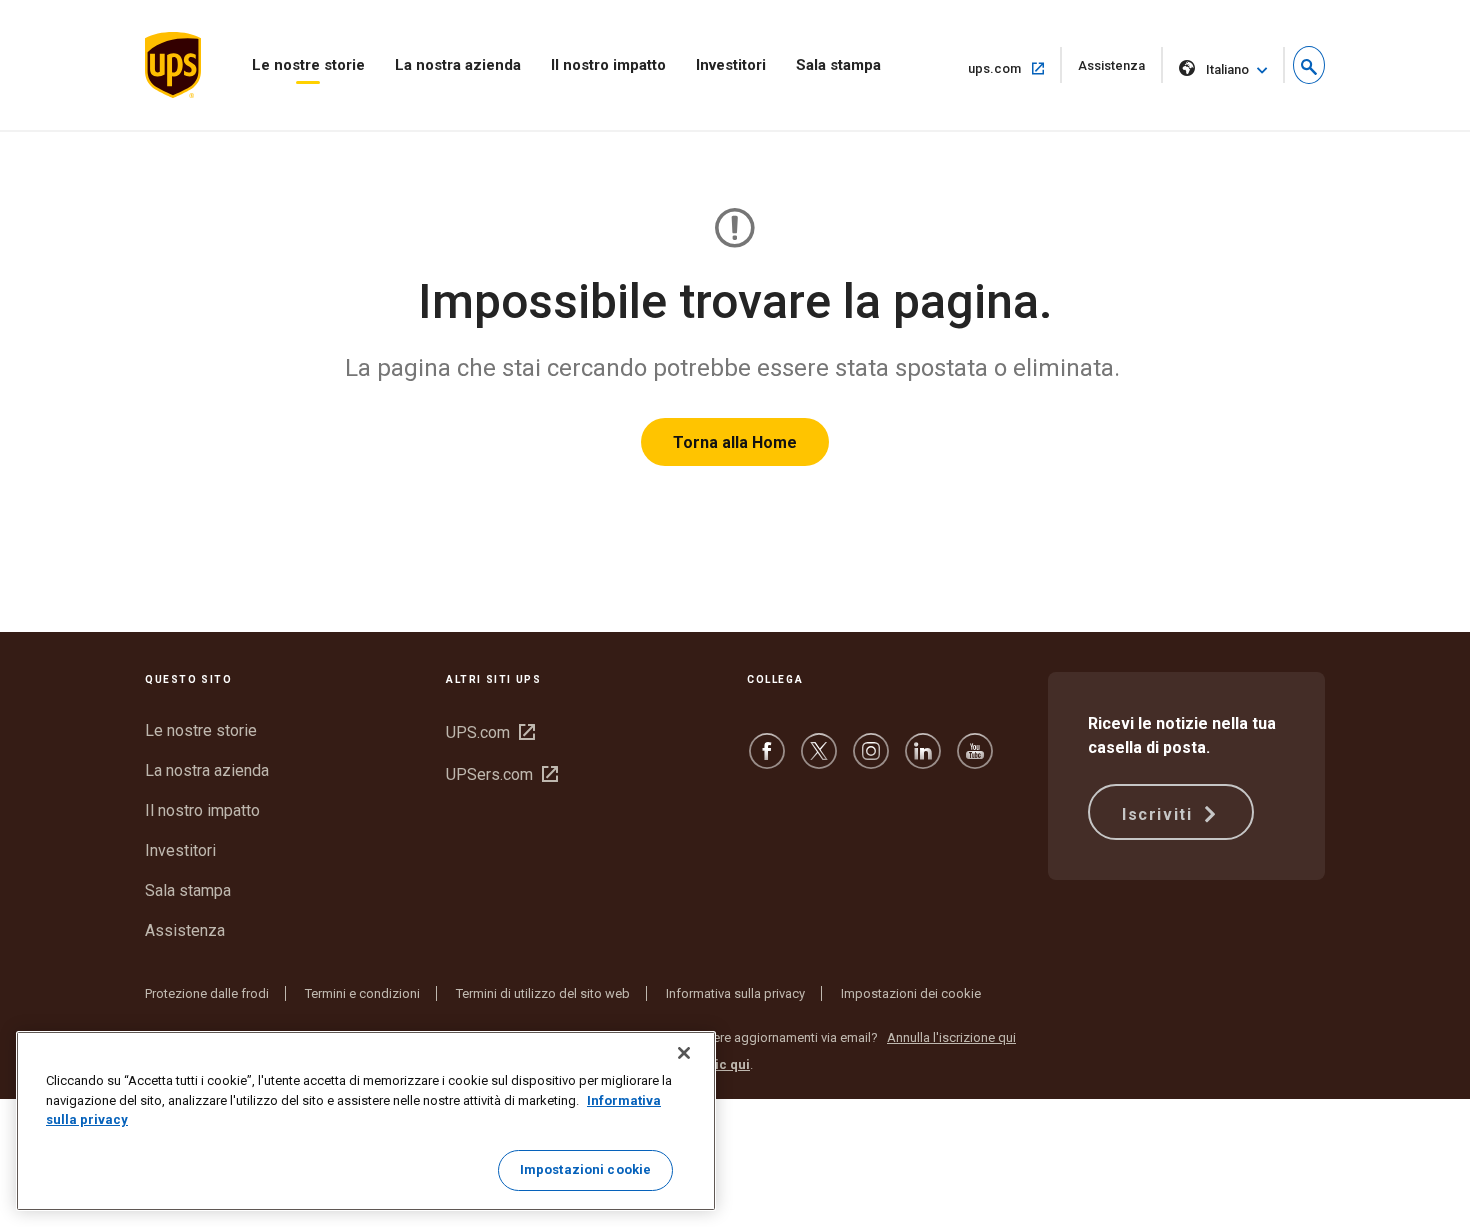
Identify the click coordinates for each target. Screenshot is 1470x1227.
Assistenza (1120, 70)
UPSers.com (502, 774)
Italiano (1227, 69)
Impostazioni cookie (585, 1169)
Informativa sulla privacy (735, 993)
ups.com (1015, 68)
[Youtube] (975, 760)
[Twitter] (819, 760)
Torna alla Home (735, 442)
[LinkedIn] (923, 760)
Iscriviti (1160, 814)
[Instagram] (871, 760)
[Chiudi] (684, 1053)
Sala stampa (838, 65)
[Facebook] (767, 760)
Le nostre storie (308, 65)
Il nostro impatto (608, 65)
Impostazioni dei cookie (911, 993)
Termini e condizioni (362, 993)
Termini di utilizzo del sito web (543, 993)
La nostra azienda (458, 65)
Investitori (731, 65)
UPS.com (490, 732)
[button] (1309, 65)
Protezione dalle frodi (207, 993)
